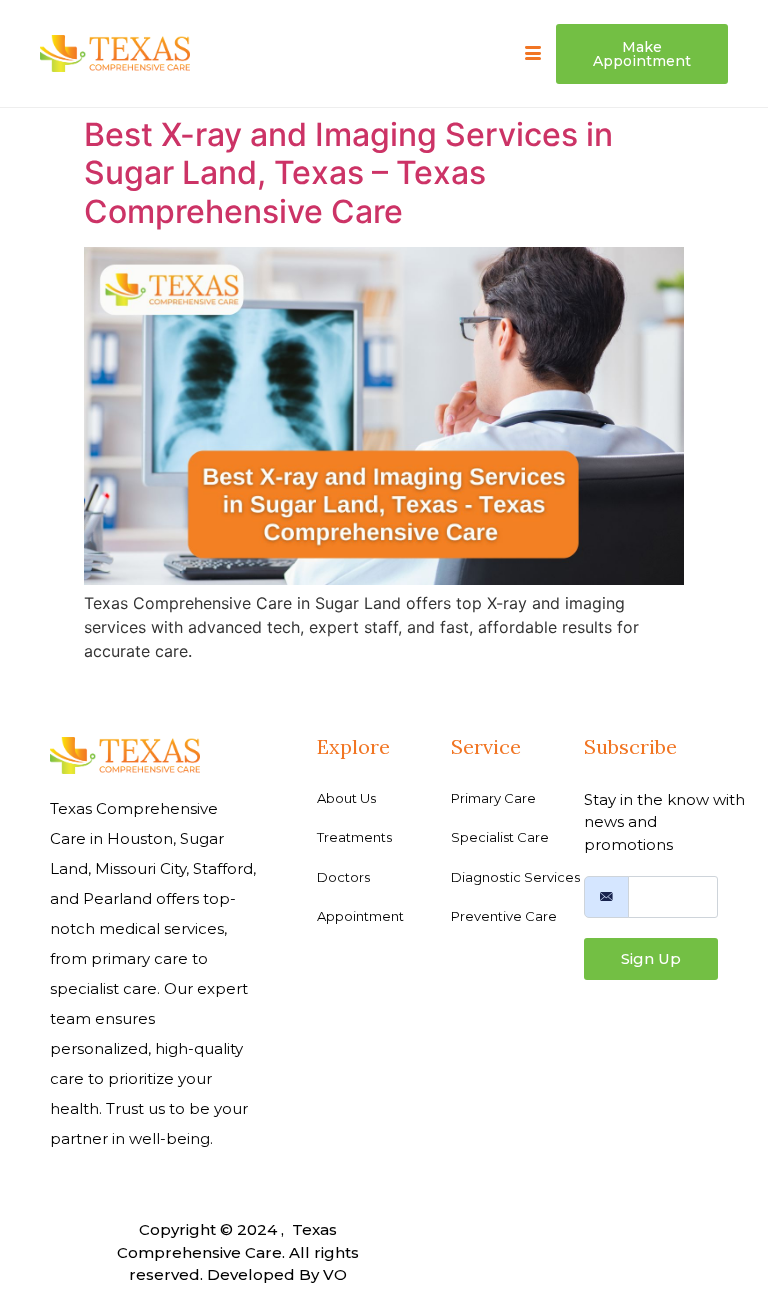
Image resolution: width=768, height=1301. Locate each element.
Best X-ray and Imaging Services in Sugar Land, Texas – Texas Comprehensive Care (348, 173)
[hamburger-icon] (533, 54)
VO (335, 1274)
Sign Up (651, 958)
